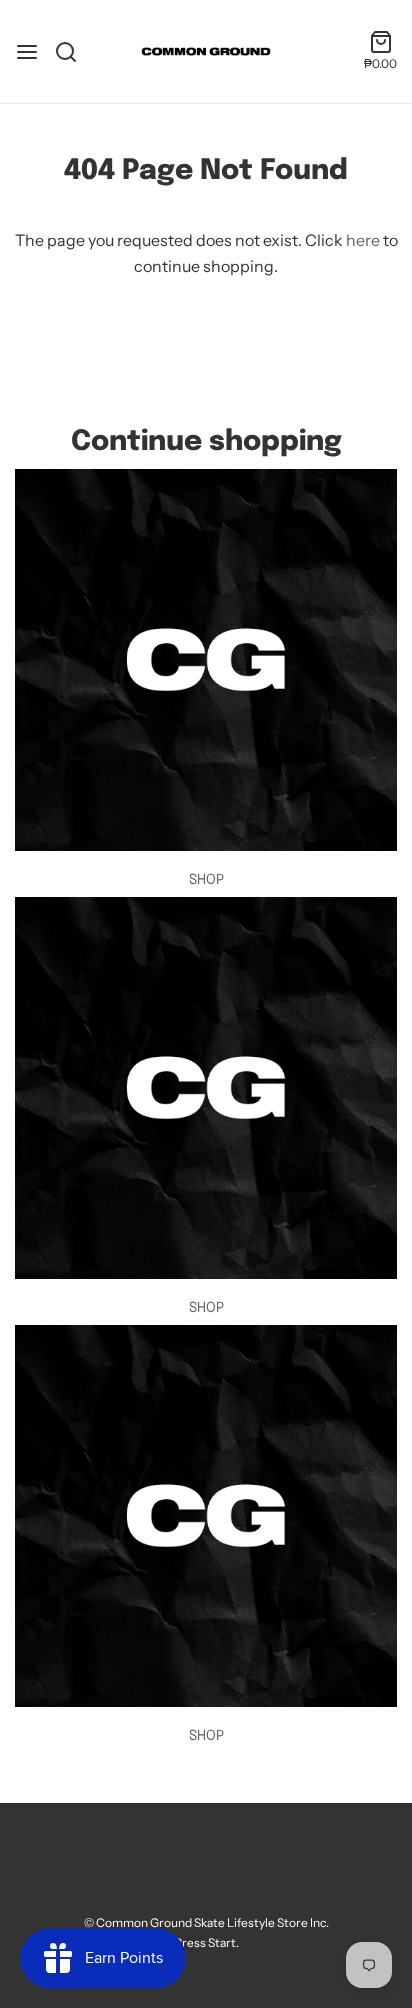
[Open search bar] (73, 52)
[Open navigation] (27, 52)
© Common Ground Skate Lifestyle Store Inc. (206, 1922)
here (363, 240)
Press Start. (206, 1942)
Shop (206, 880)
